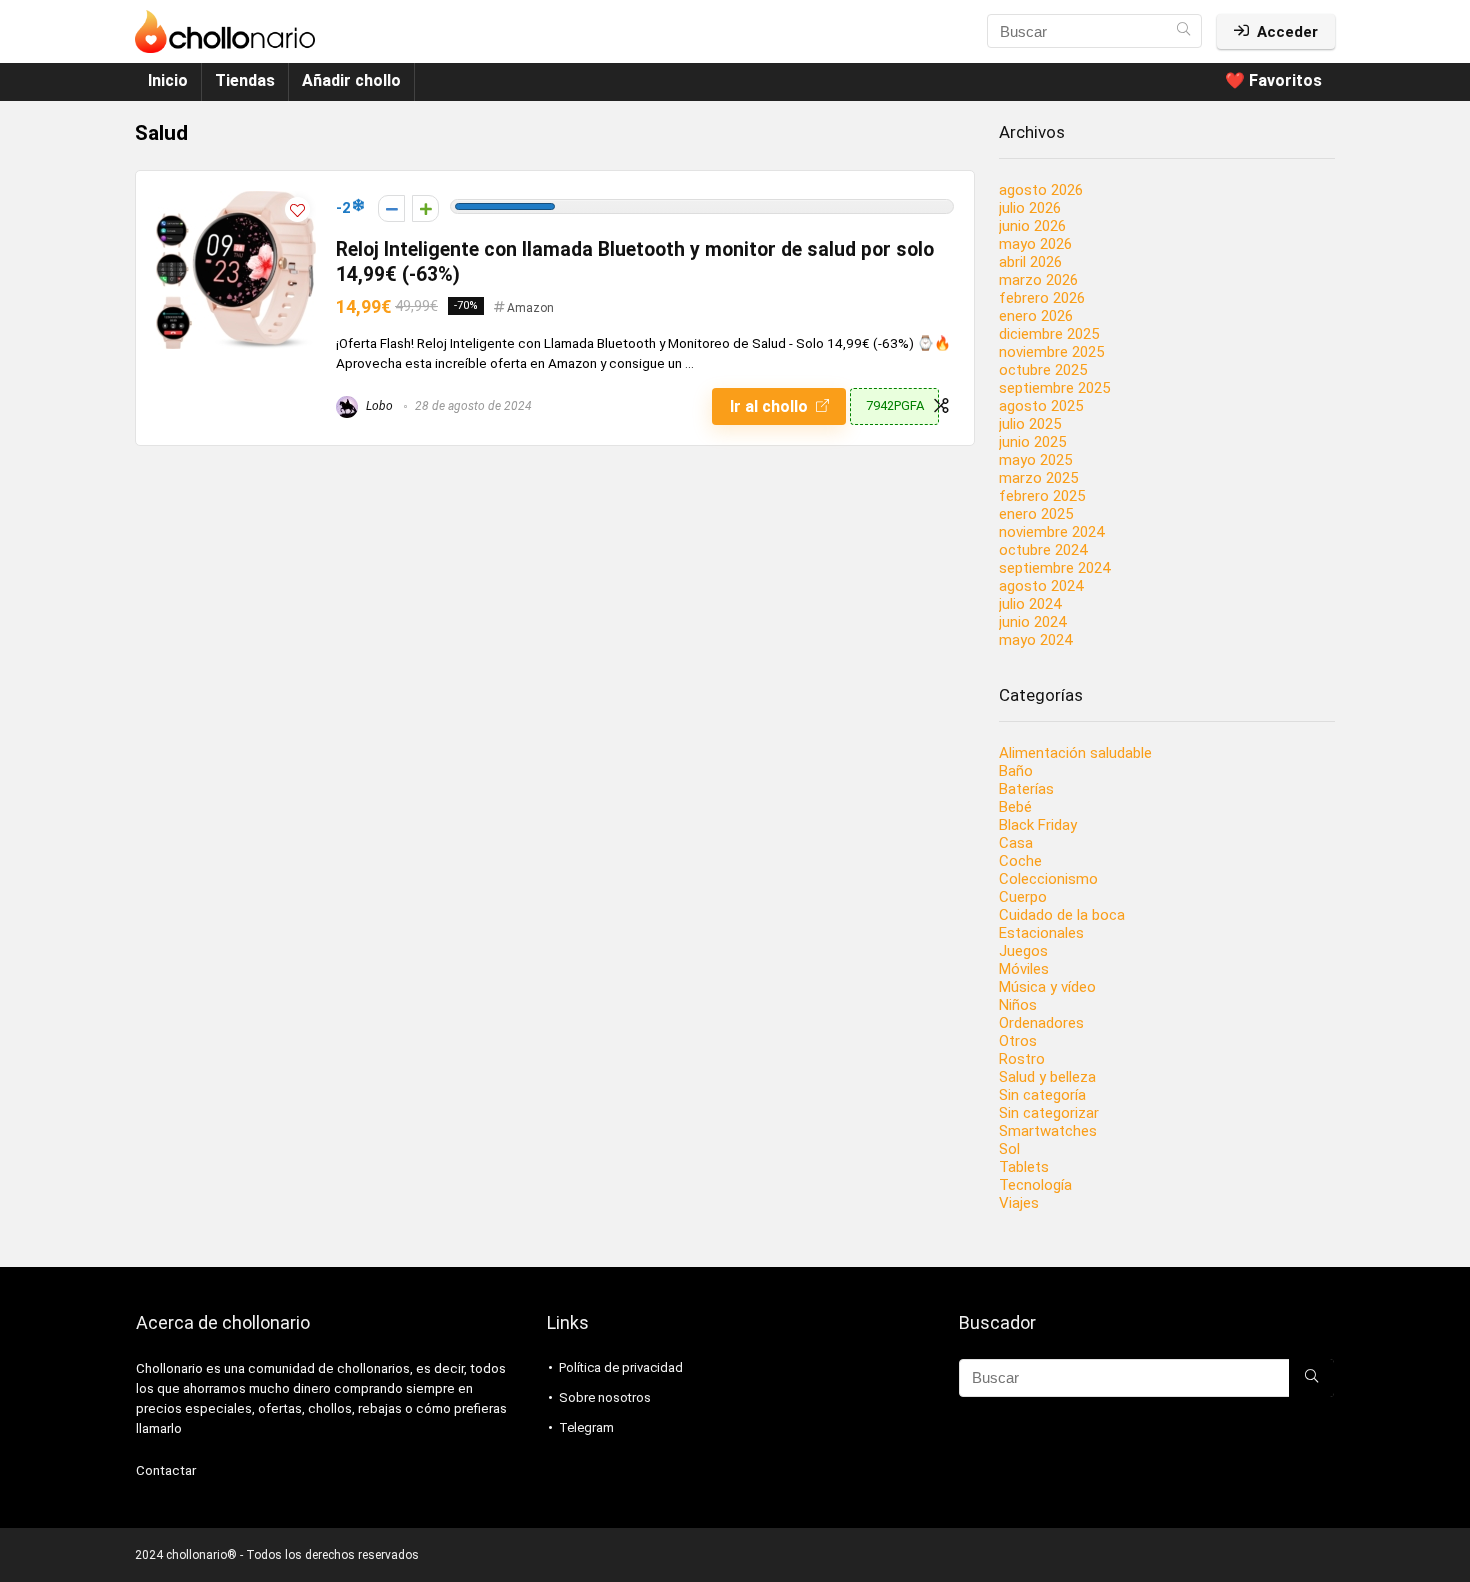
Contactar (166, 1470)
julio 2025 (1030, 424)
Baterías (1026, 789)
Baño (1016, 771)
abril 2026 (1030, 262)
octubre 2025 (1043, 370)
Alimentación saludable (1075, 753)
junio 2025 (1032, 442)
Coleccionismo (1048, 879)
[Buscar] (1183, 31)
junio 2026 (1032, 226)
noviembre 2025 (1051, 352)
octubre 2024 (1043, 550)
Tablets (1024, 1167)
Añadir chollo (351, 80)
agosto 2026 (1041, 190)
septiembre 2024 (1054, 568)
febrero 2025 (1042, 496)
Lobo (378, 406)
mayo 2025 (1035, 460)
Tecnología (1035, 1185)
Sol (1009, 1149)
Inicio (168, 80)
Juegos (1023, 951)
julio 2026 (1030, 208)
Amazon (530, 308)
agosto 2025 (1041, 406)
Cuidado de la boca (1062, 915)
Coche (1020, 861)
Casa (1016, 843)
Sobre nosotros (605, 1397)
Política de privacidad (621, 1367)
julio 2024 (1030, 604)
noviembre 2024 (1051, 532)
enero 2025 (1036, 514)
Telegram (586, 1427)
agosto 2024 (1041, 586)
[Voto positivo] (425, 208)
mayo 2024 (1035, 640)
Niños (1018, 1005)
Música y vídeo (1047, 987)
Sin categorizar (1049, 1113)
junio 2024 (1032, 622)
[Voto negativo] (391, 208)
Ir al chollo (771, 406)
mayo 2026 (1035, 244)
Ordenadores (1041, 1023)
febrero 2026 (1042, 298)
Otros (1018, 1041)
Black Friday (1038, 825)
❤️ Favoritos (1273, 80)
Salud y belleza (1047, 1077)
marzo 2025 (1038, 478)
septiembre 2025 (1054, 388)
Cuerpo (1023, 897)
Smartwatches (1048, 1131)
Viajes (1019, 1203)
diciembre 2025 (1049, 334)
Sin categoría (1042, 1095)
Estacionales (1041, 933)
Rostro (1022, 1059)
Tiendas (245, 80)
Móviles (1024, 969)
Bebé (1015, 807)
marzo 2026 (1038, 280)
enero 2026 (1036, 316)
